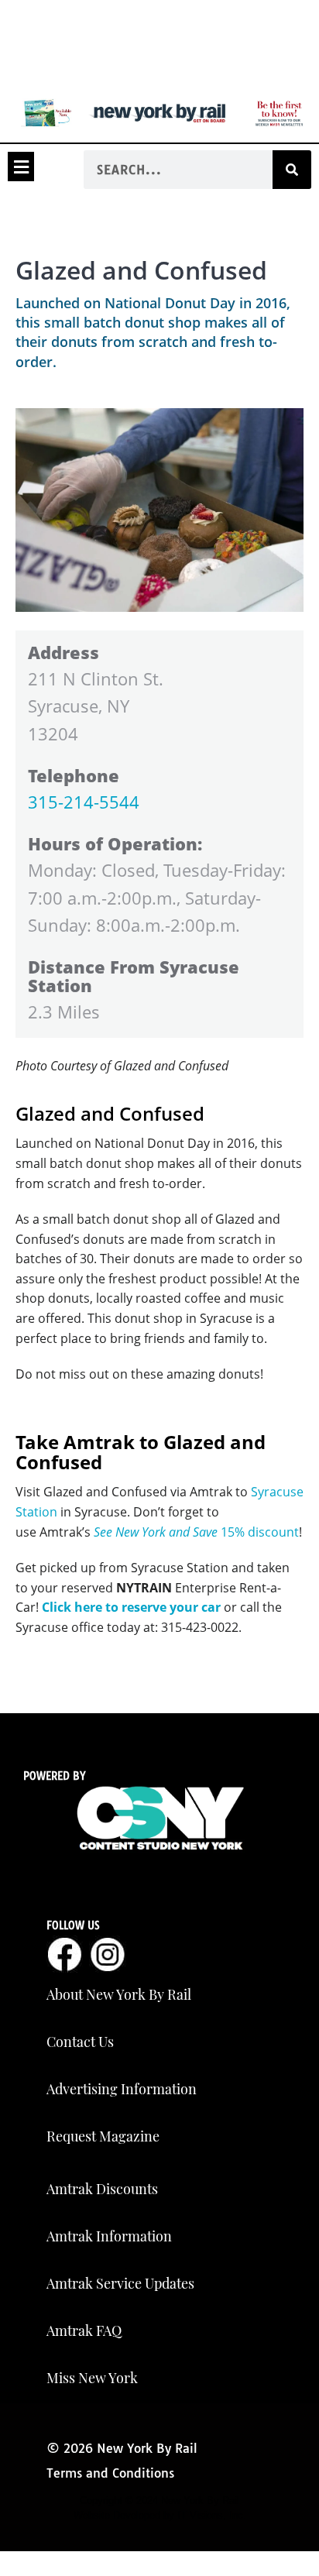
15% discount (196, 1532)
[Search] (292, 170)
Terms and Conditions (110, 2473)
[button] (21, 167)
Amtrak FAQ (84, 2330)
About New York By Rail (119, 1994)
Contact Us (80, 2042)
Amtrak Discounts (102, 2189)
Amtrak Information (109, 2236)
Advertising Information (122, 2089)
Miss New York (92, 2378)
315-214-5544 (84, 802)
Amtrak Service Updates (120, 2283)
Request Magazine (103, 2136)
